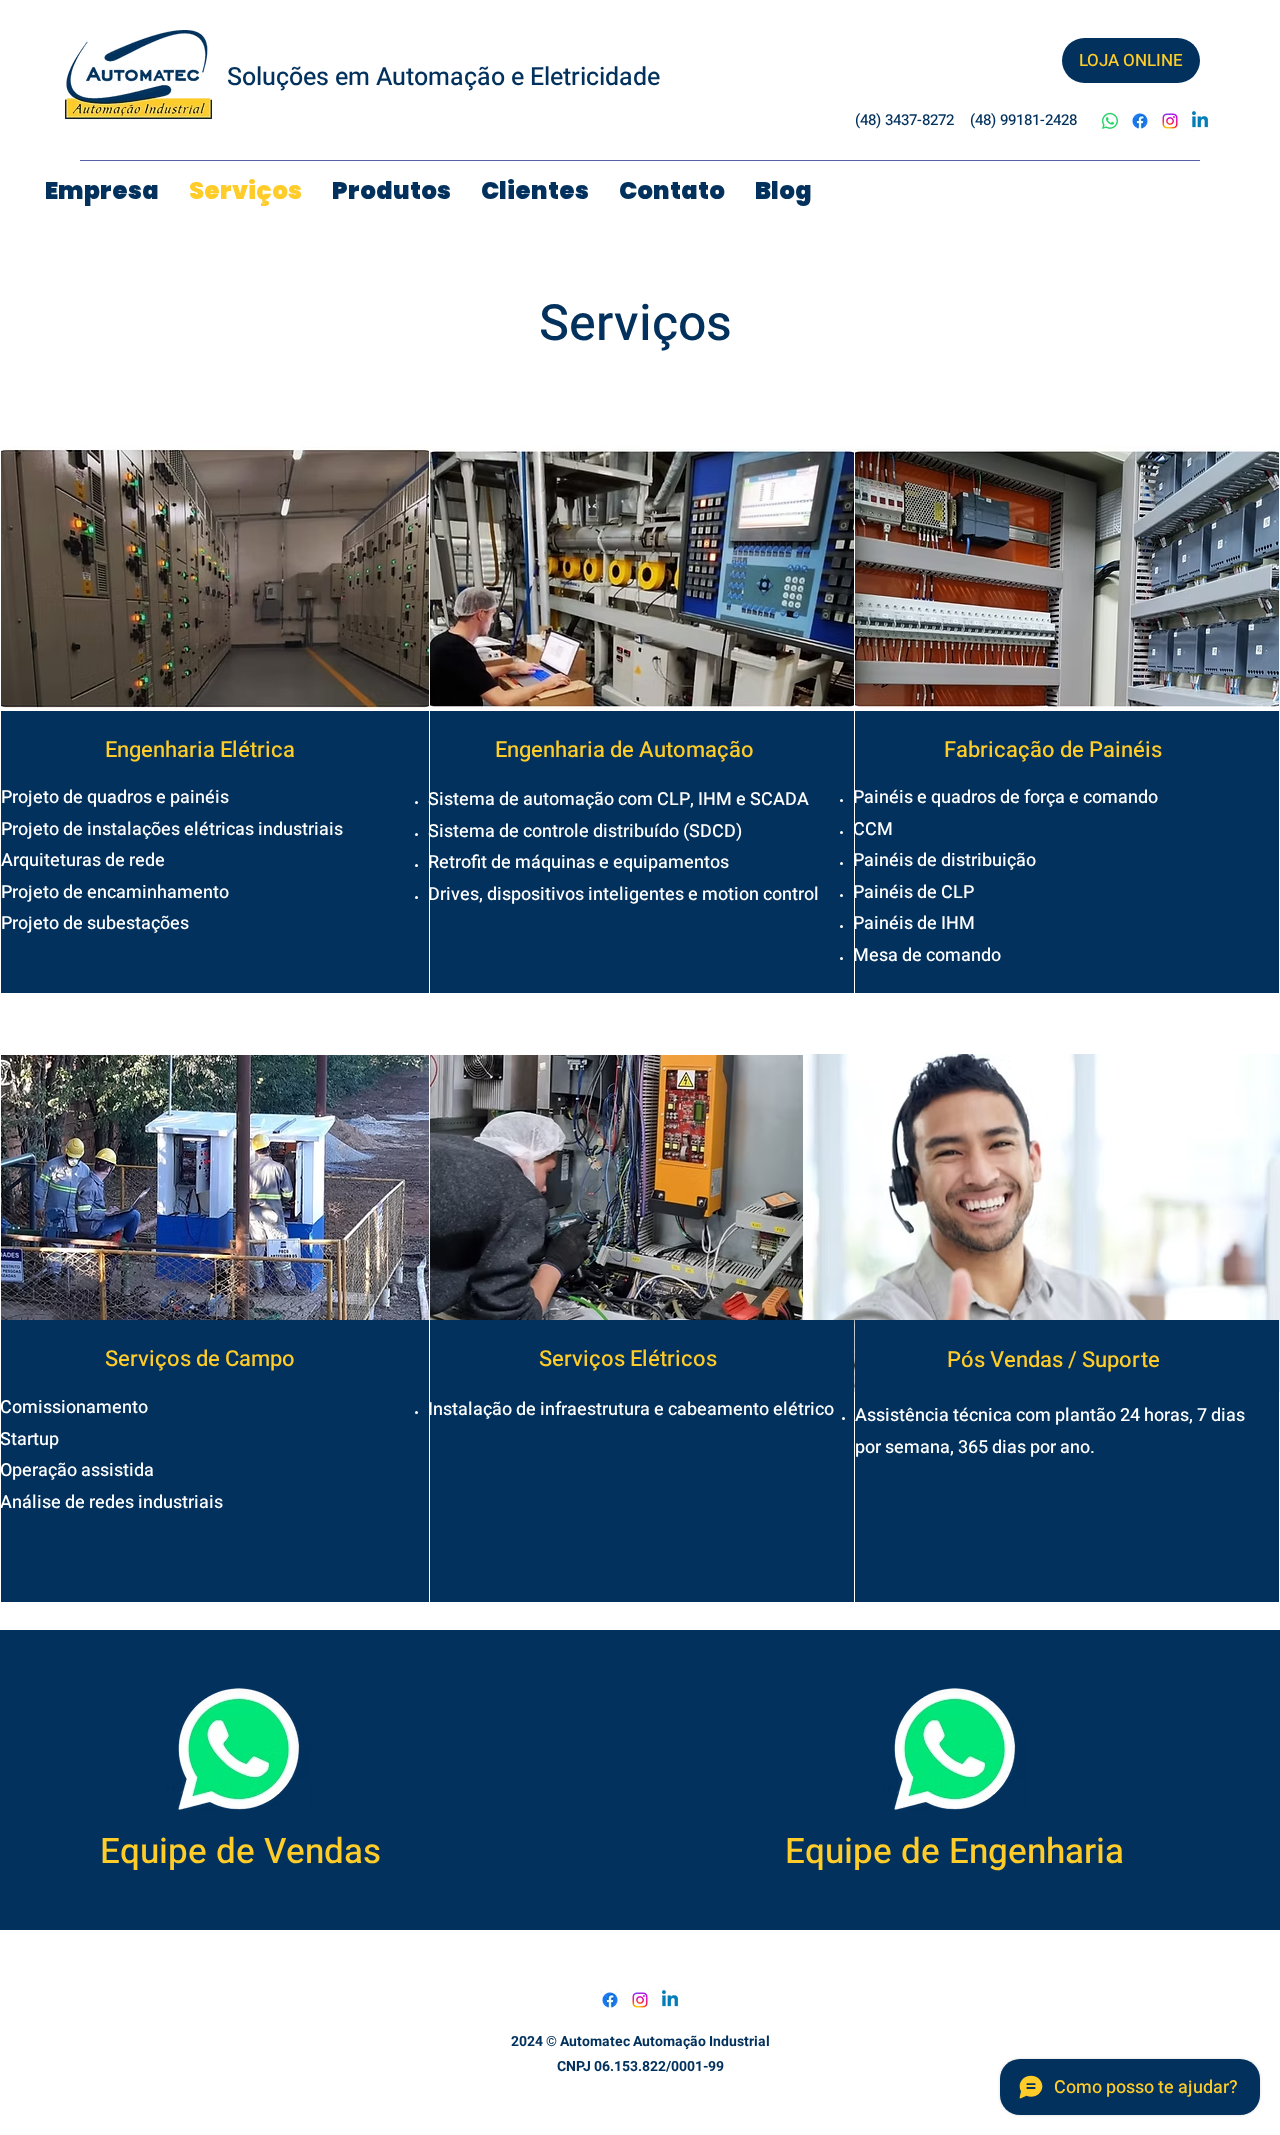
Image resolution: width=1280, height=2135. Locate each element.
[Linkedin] (1200, 121)
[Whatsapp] (1110, 121)
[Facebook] (1140, 121)
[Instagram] (1170, 121)
